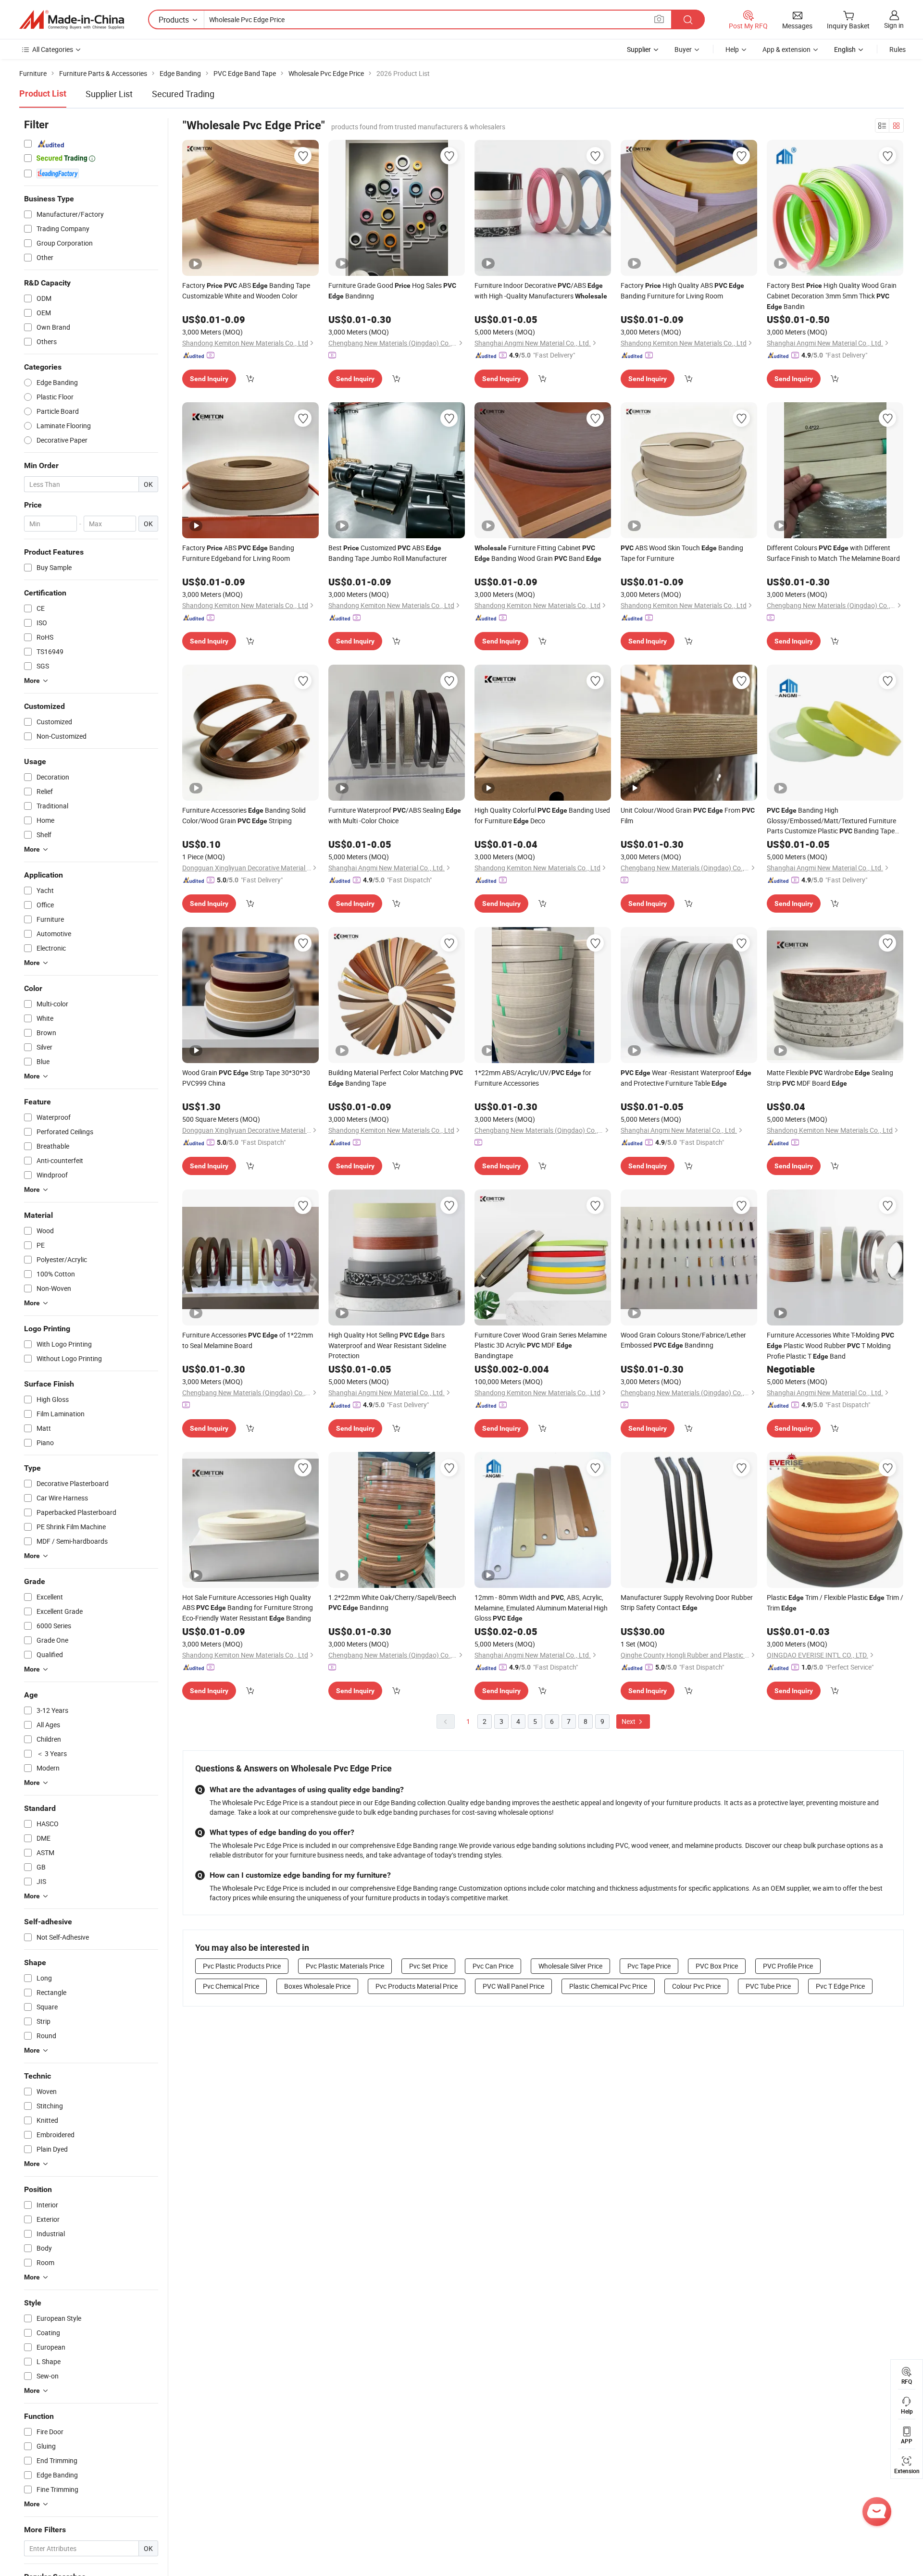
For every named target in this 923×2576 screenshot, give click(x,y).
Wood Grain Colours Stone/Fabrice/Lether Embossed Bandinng (683, 1340)
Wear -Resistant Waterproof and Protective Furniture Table (686, 1078)
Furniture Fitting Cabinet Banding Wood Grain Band (538, 553)
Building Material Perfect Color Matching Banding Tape (396, 1078)
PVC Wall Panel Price (513, 1986)
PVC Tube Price (768, 1986)
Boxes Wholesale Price (317, 1986)
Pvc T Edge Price (840, 1986)
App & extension (786, 49)
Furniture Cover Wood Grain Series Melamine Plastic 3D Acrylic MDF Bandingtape (541, 1345)
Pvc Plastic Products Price (242, 1966)
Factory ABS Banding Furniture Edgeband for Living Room (238, 553)
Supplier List (109, 94)
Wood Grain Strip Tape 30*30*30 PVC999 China (246, 1078)
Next (629, 1721)
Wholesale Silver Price (570, 1966)
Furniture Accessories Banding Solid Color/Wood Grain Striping (244, 815)
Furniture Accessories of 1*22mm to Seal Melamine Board (248, 1340)
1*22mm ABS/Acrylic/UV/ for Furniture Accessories (533, 1078)
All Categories (53, 49)
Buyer (683, 49)
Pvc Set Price (428, 1966)
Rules (898, 49)
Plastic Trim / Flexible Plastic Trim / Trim (835, 1603)
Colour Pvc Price (696, 1986)
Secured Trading (183, 94)
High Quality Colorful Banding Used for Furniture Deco (542, 815)
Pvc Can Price (493, 1966)
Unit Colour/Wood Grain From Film (688, 815)
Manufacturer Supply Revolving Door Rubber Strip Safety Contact (687, 1602)
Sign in (894, 25)
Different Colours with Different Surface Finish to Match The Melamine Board (833, 553)
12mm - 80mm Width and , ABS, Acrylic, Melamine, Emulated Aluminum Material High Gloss (541, 1608)
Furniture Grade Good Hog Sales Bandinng (392, 291)
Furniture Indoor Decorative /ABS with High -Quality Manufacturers (541, 291)
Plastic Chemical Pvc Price (608, 1986)
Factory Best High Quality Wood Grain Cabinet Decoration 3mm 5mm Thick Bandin (832, 296)
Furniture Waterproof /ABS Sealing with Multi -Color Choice (395, 815)
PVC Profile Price (788, 1966)
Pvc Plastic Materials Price (345, 1966)
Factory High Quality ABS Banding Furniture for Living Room (682, 291)
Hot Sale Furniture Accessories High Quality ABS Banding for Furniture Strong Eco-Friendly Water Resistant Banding (248, 1608)
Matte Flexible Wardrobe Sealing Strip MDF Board (830, 1078)
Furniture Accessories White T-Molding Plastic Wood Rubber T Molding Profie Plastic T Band (830, 1345)
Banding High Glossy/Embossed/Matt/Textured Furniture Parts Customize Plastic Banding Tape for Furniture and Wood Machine (831, 821)
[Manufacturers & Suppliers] (72, 20)
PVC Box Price (717, 1966)
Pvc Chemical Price (231, 1986)
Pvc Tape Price (649, 1966)
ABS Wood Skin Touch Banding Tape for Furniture (682, 553)
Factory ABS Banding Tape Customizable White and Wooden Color (246, 291)
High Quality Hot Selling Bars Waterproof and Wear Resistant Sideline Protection (387, 1345)
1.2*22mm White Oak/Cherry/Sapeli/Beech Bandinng (392, 1602)
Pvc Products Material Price (417, 1986)
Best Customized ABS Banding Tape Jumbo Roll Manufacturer (388, 553)
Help (732, 49)
